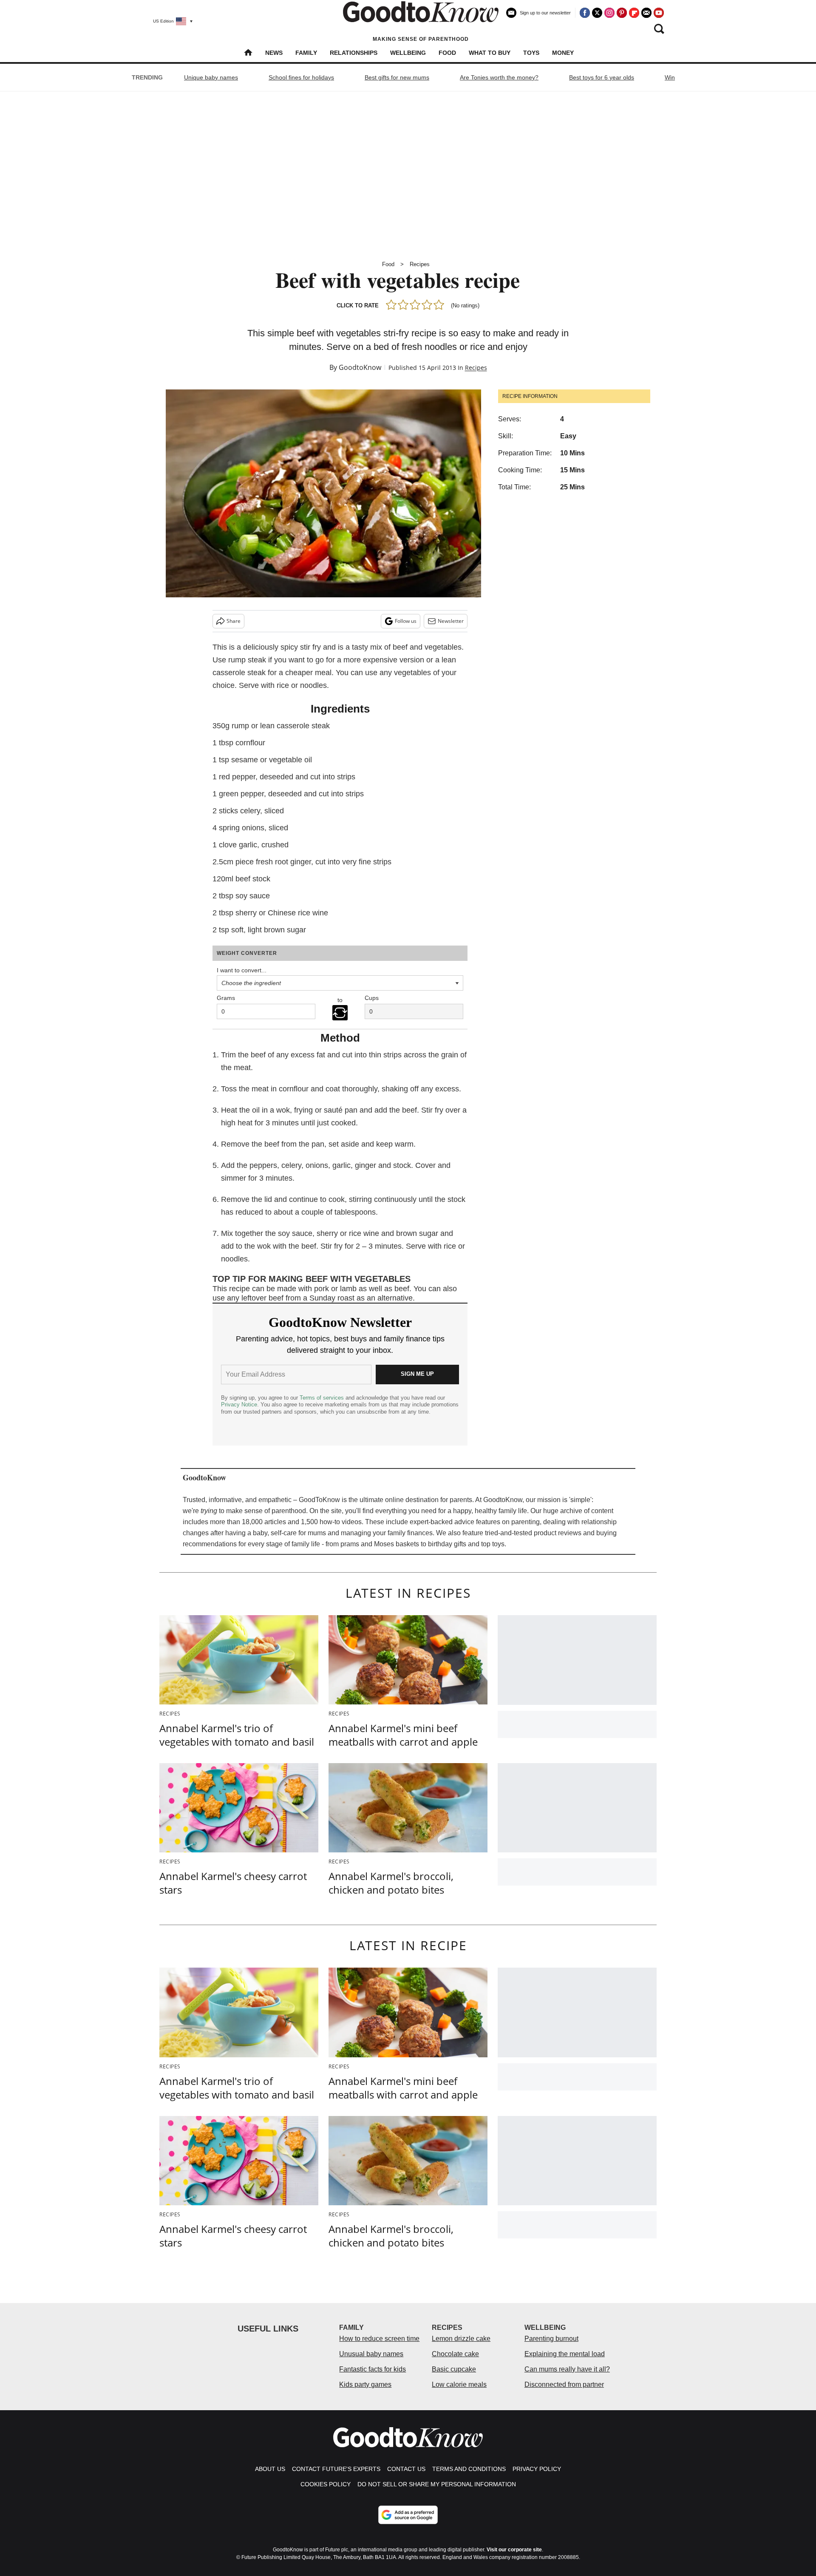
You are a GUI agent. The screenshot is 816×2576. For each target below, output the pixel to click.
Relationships (354, 53)
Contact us (406, 2469)
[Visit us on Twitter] (597, 13)
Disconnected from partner (564, 2384)
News (274, 53)
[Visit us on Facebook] (585, 13)
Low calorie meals (459, 2384)
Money (563, 53)
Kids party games (365, 2384)
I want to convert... (242, 970)
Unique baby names (211, 77)
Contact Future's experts (336, 2469)
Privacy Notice (239, 1404)
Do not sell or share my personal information (437, 2484)
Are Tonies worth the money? (499, 77)
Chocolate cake (455, 2354)
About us (270, 2469)
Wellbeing (408, 53)
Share (234, 621)
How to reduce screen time (379, 2339)
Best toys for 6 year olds (602, 77)
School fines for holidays (301, 77)
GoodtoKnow (360, 367)
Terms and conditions (469, 2469)
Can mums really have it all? (567, 2369)
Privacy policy (537, 2469)
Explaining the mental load (565, 2354)
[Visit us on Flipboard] (634, 13)
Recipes (420, 264)
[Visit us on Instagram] (609, 13)
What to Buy (490, 53)
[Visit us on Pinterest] (622, 13)
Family (306, 53)
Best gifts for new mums (397, 77)
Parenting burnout (551, 2339)
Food (447, 53)
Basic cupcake (454, 2369)
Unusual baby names (371, 2354)
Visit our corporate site (514, 2550)
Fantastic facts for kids (373, 2369)
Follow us (406, 621)
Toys (531, 53)
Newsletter (451, 621)
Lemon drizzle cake (461, 2339)
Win (670, 77)
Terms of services (323, 1398)
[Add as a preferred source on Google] (408, 2515)
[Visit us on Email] (646, 13)
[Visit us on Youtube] (659, 13)
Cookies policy (326, 2484)
